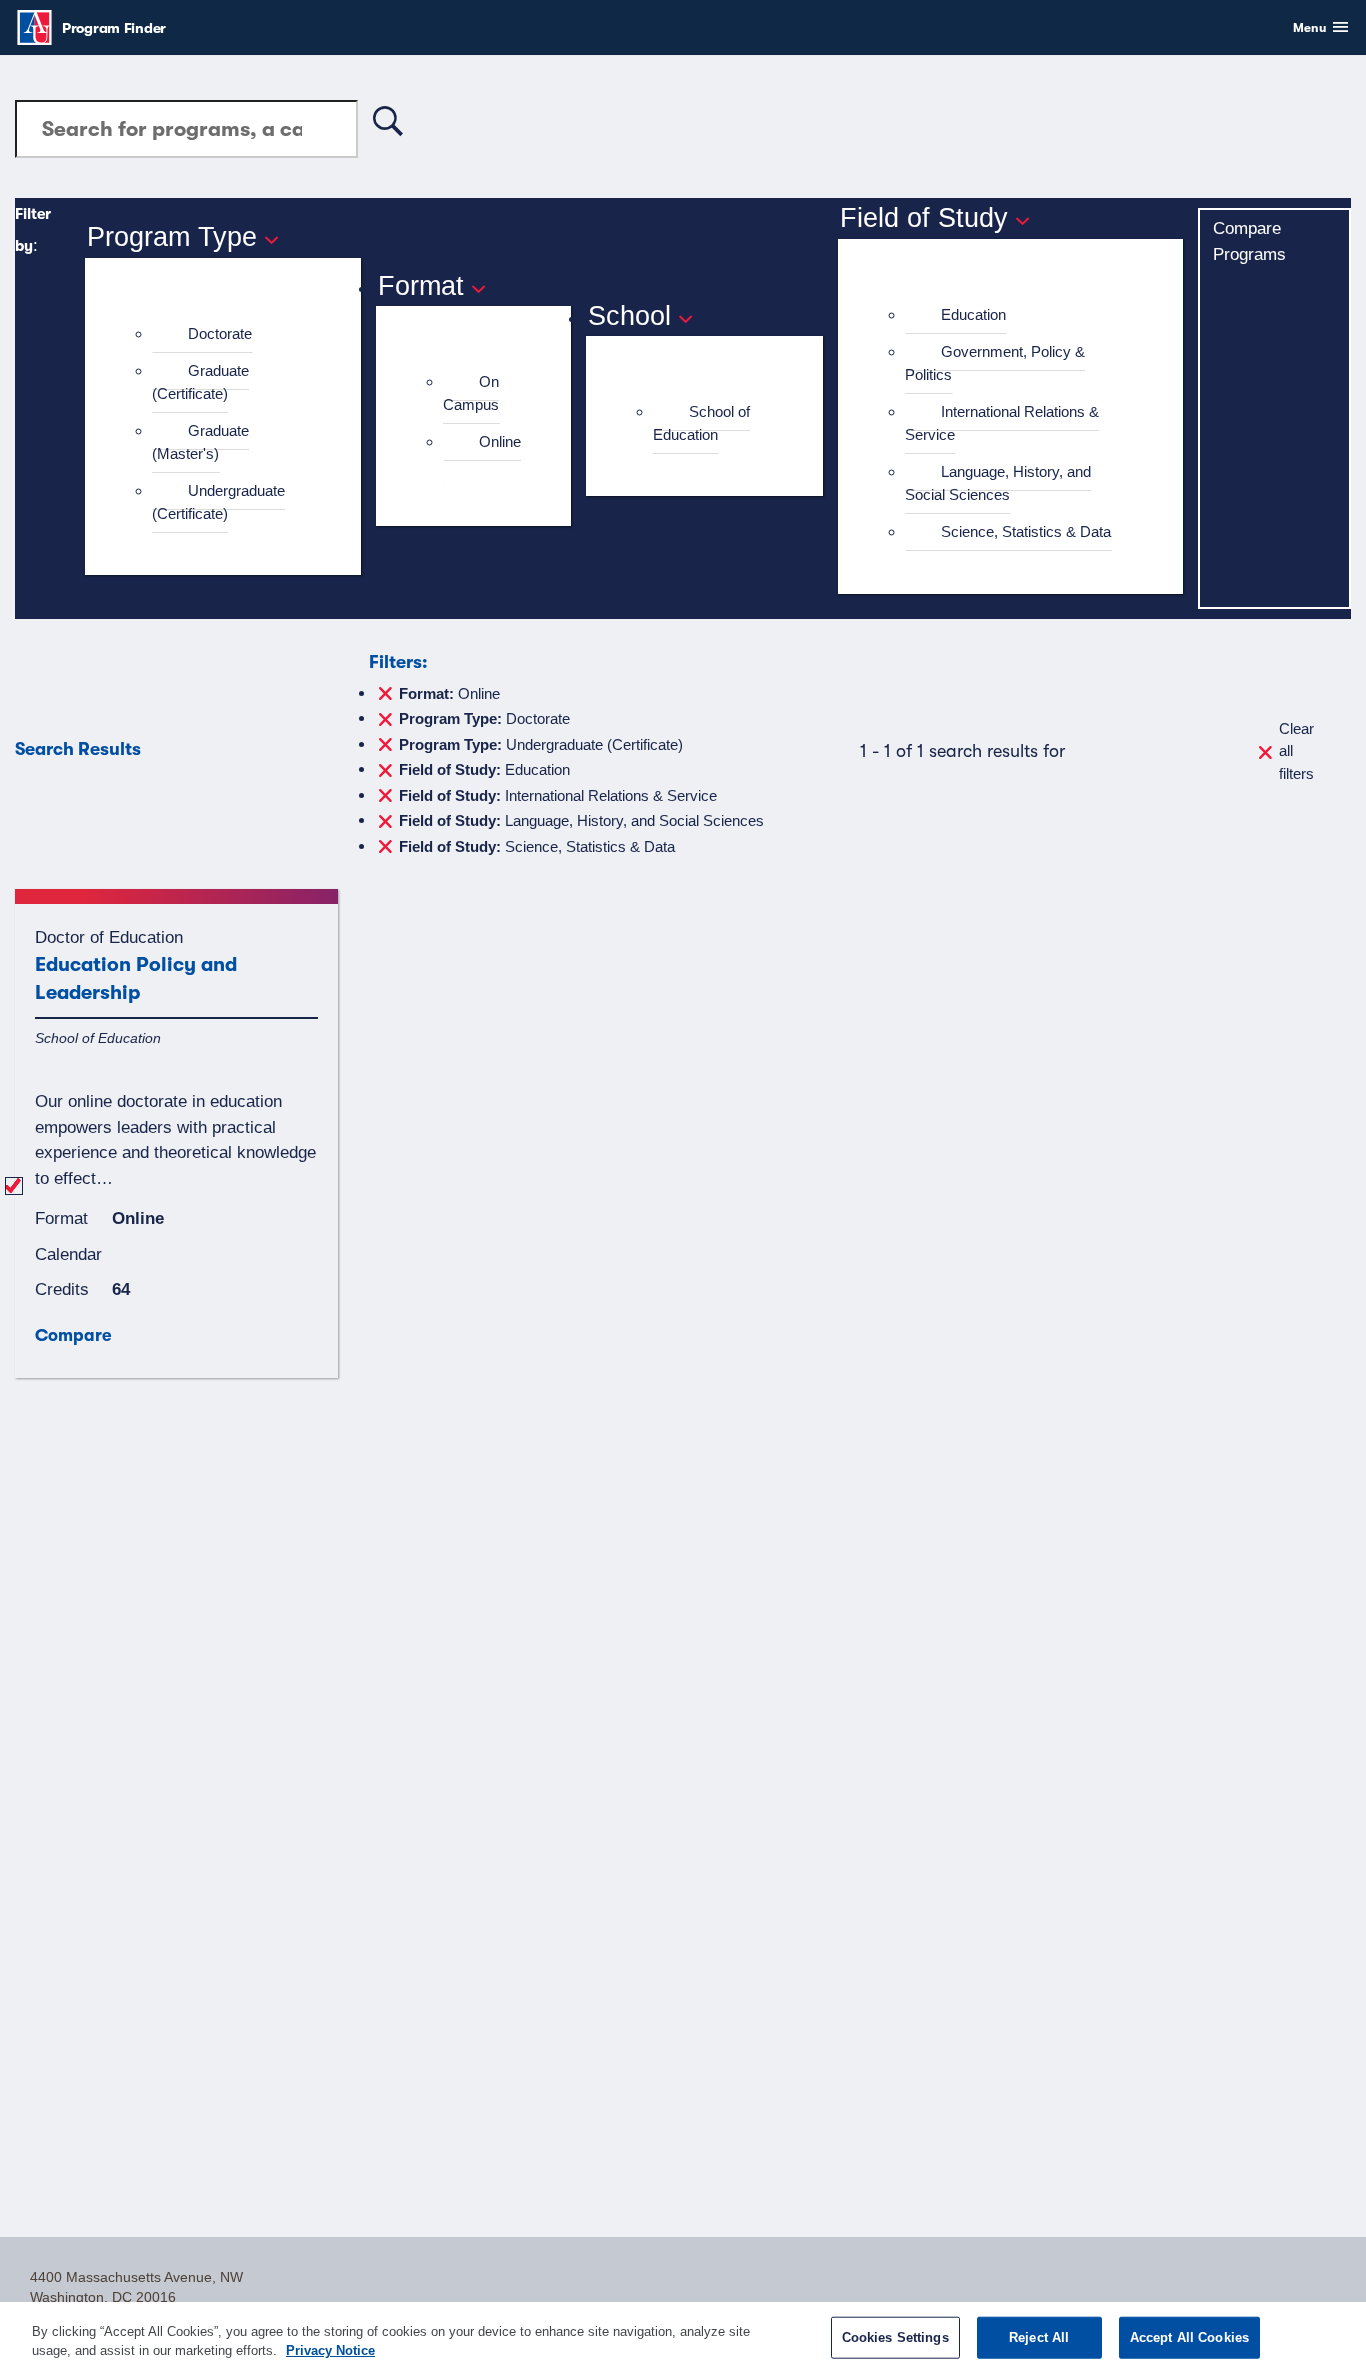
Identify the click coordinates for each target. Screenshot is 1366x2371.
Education (973, 314)
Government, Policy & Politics (995, 363)
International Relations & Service (1002, 423)
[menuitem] (231, 334)
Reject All (1039, 2337)
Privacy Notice (330, 2350)
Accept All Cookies (1189, 2337)
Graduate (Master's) (200, 442)
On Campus (471, 393)
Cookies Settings (895, 2337)
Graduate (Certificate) (200, 382)
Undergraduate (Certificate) (218, 502)
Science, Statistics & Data (1026, 531)
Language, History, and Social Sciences (998, 483)
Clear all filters (1296, 751)
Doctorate (220, 333)
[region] (683, 2336)
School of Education (701, 423)
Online (500, 441)
